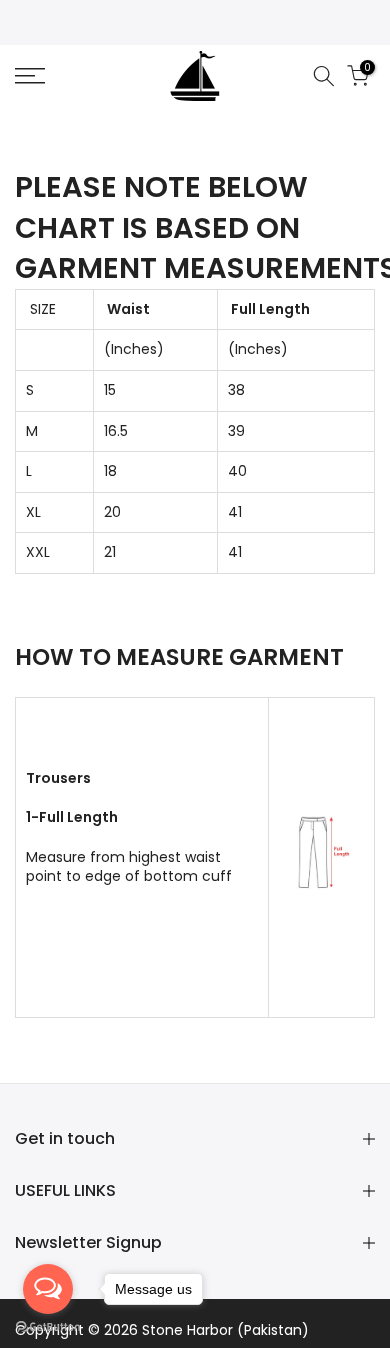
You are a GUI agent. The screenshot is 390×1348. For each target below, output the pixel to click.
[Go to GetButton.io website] (48, 1327)
